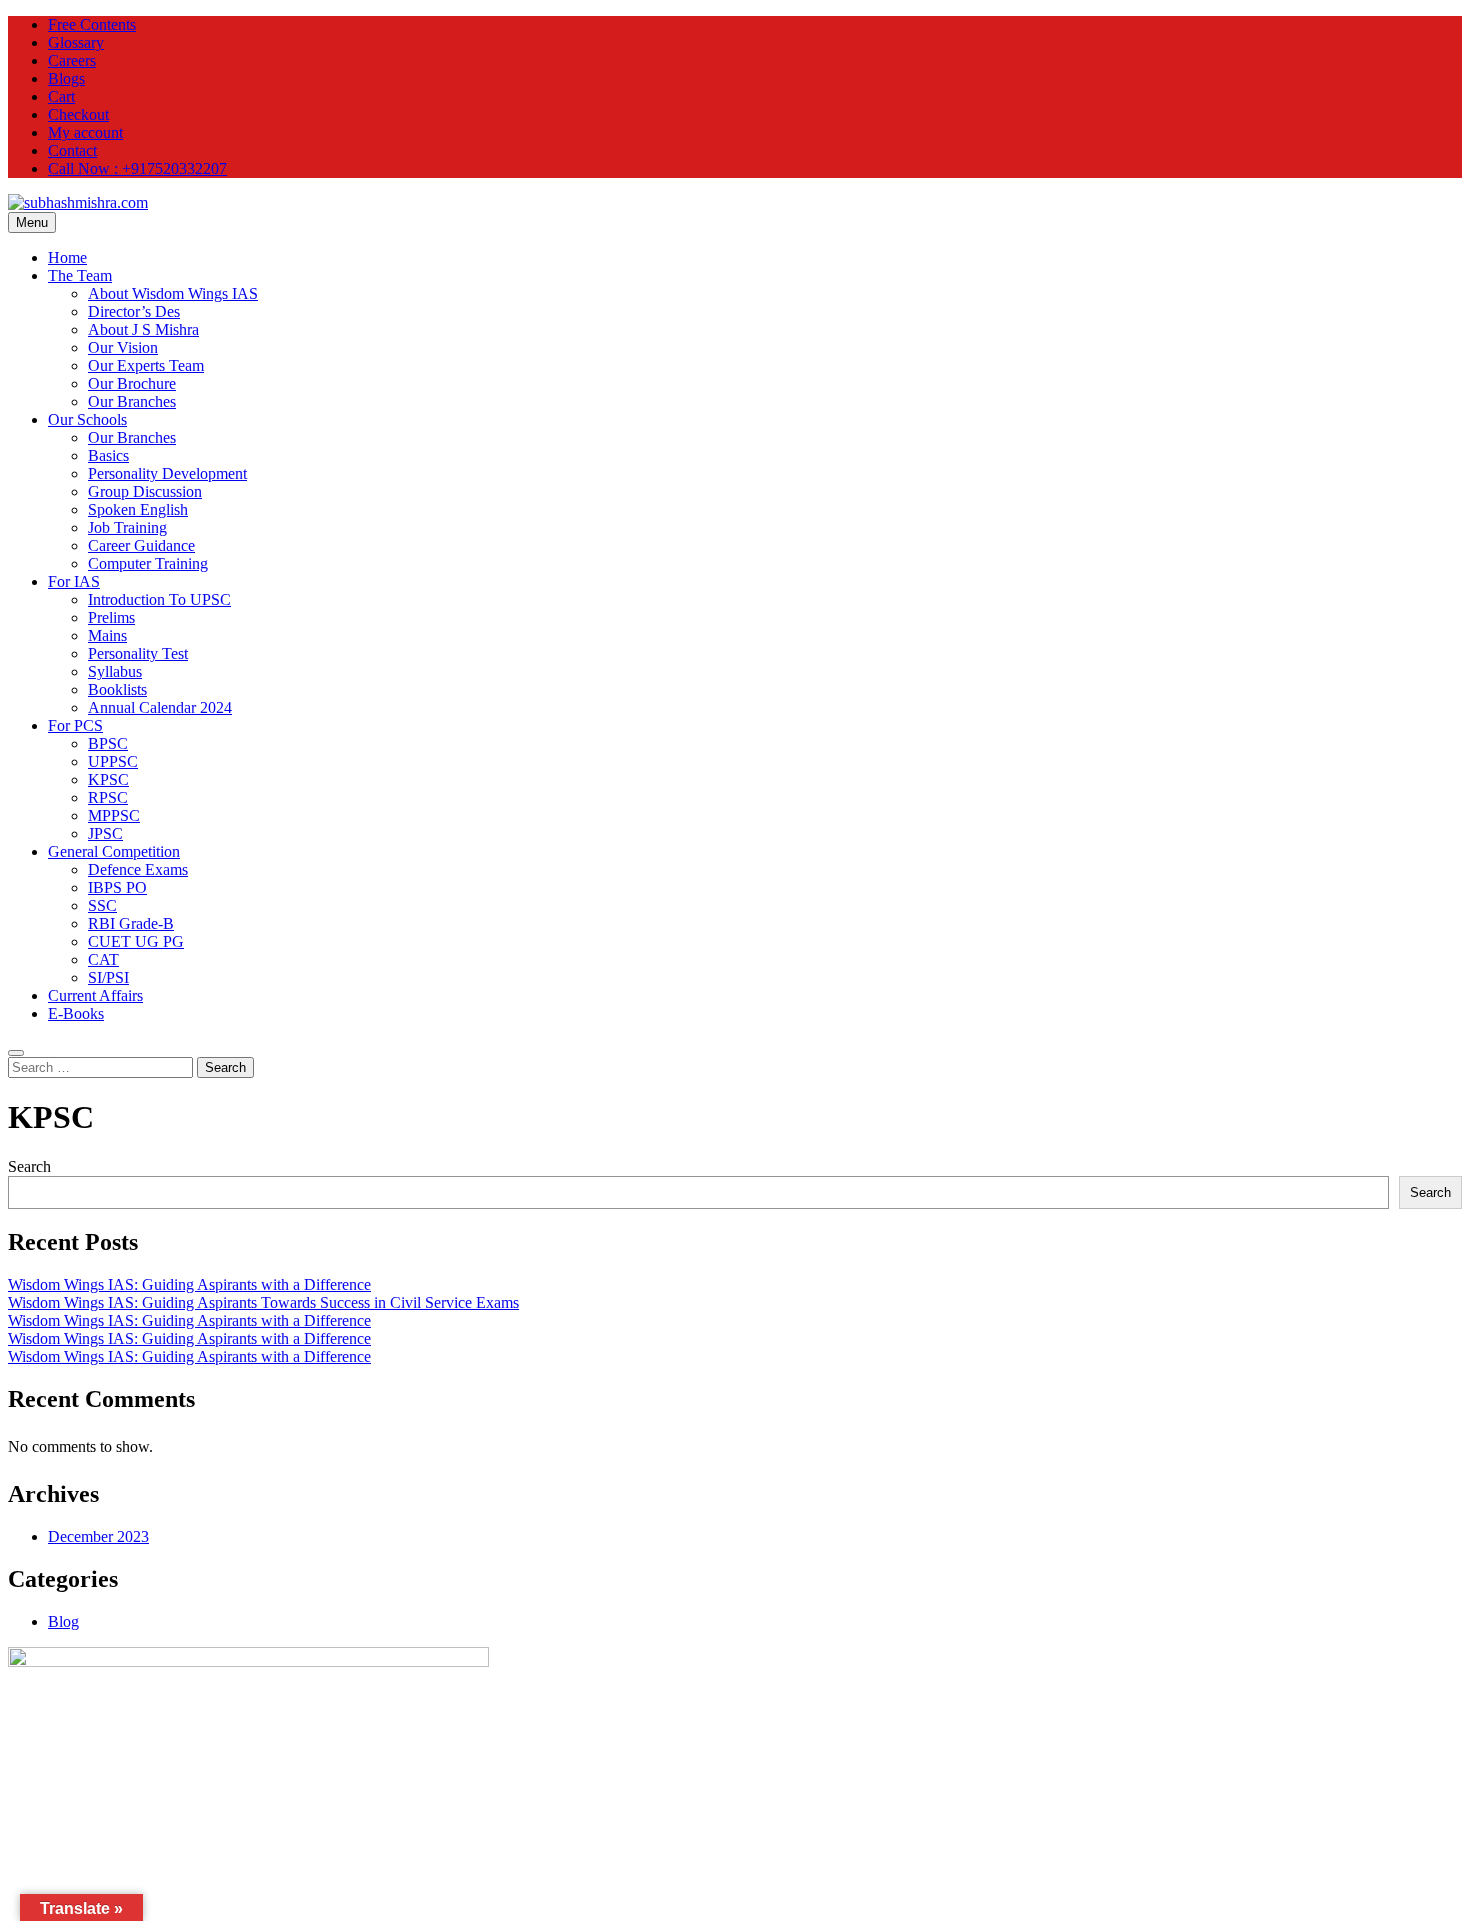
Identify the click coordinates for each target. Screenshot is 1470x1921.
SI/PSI (108, 977)
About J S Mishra (143, 329)
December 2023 (98, 1536)
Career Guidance (141, 545)
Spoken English (138, 509)
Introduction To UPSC (159, 599)
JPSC (105, 833)
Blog (63, 1621)
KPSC (108, 779)
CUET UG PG (136, 941)
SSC (102, 905)
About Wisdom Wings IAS (173, 293)
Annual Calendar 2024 (160, 707)
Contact (72, 150)
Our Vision (123, 347)
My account (85, 132)
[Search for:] (102, 1066)
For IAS (74, 581)
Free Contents (92, 24)
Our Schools (87, 419)
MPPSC (114, 815)
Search (29, 1166)
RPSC (108, 797)
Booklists (117, 689)
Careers (72, 60)
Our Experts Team (146, 365)
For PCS (75, 725)
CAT (103, 959)
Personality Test (138, 653)
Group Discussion (145, 491)
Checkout (78, 114)
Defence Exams (138, 869)
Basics (108, 455)
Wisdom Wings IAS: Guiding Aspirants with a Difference (189, 1284)
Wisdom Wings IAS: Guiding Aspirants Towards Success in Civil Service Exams (263, 1302)
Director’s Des (134, 311)
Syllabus (115, 671)
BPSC (108, 743)
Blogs (66, 78)
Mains (107, 635)
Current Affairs (95, 995)
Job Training (127, 527)
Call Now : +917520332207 (137, 168)
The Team (80, 275)
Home (67, 257)
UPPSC (113, 761)
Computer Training (148, 563)
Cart (61, 96)
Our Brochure (132, 383)
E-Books (76, 1013)
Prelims (111, 617)
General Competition (114, 851)
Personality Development (167, 473)
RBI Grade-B (131, 923)
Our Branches (132, 401)
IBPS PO (117, 887)
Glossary (76, 42)
